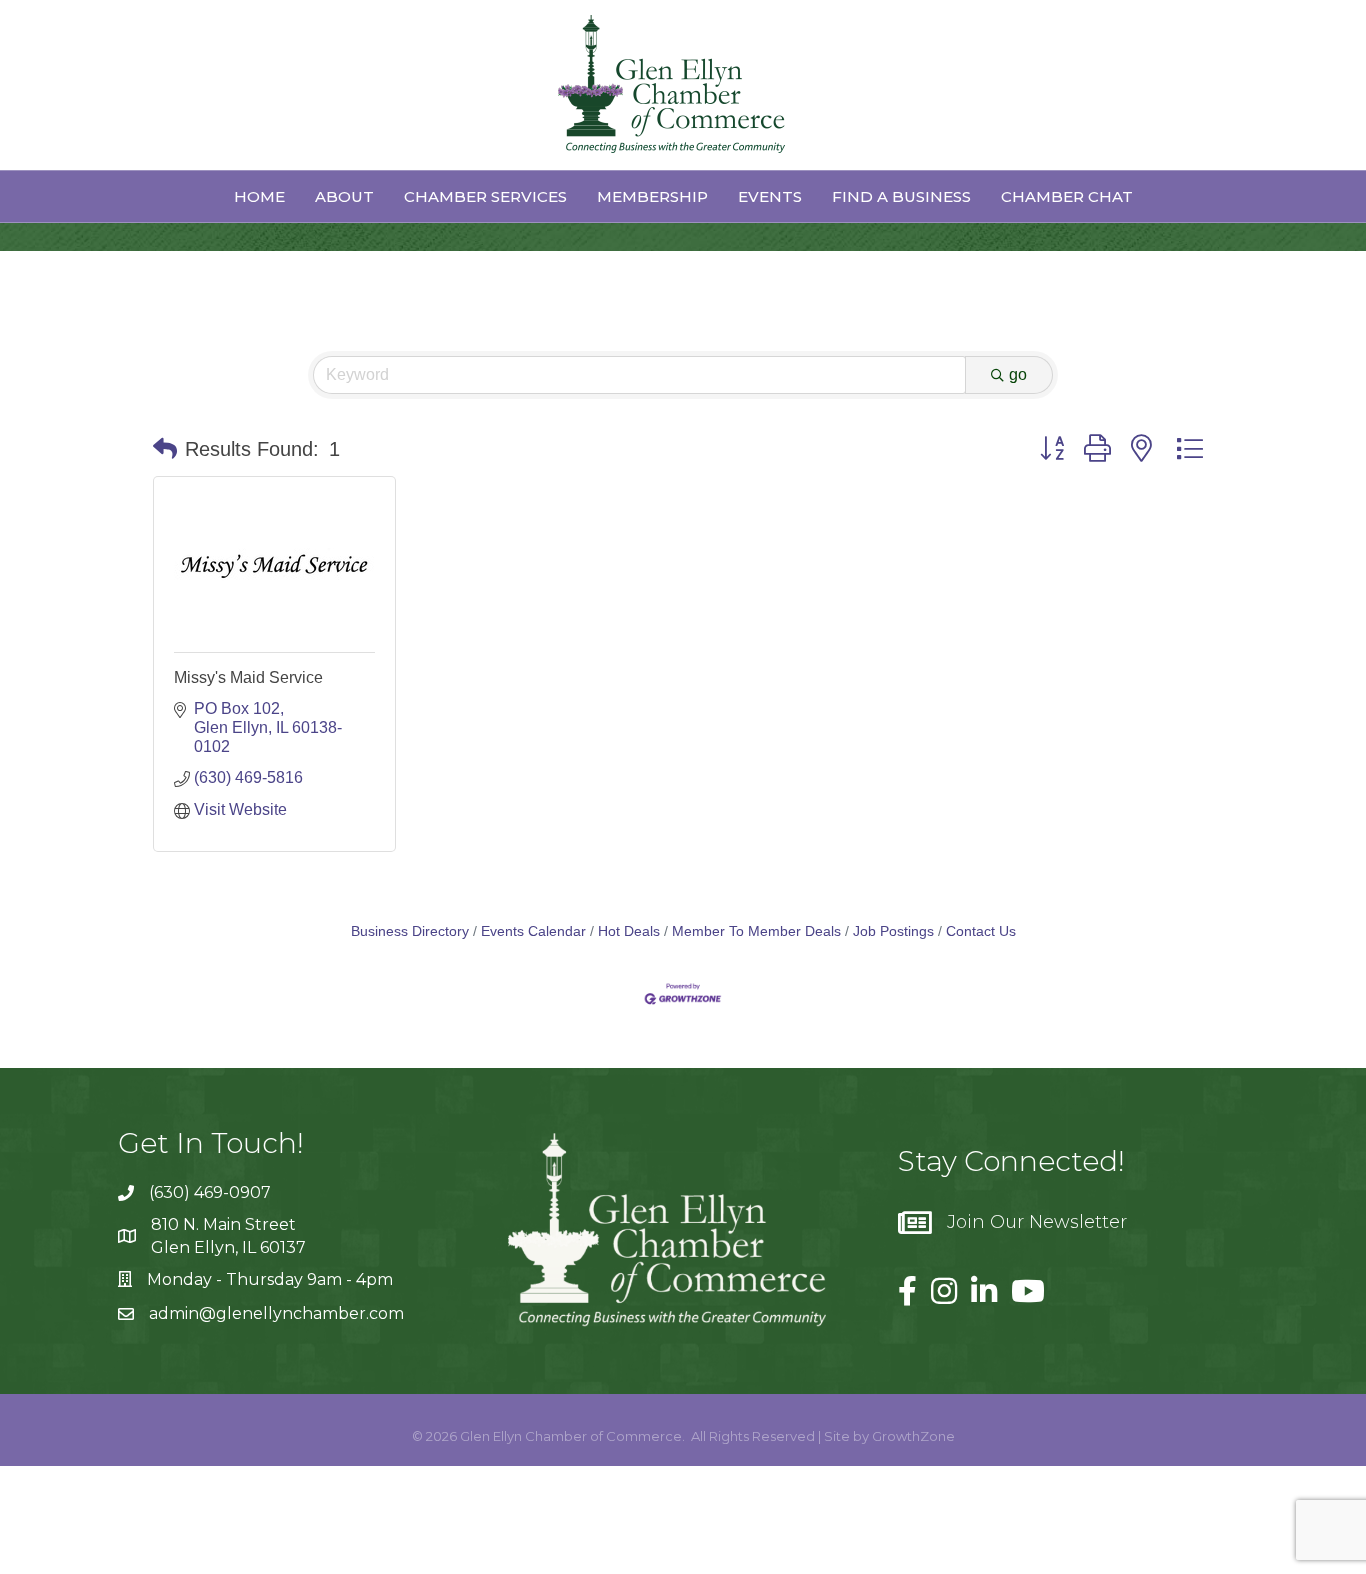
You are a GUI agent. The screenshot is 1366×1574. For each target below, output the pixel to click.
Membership (652, 196)
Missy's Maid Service (248, 677)
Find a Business (901, 196)
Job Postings (893, 931)
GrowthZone (913, 1436)
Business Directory (410, 931)
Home (259, 196)
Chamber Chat (1067, 196)
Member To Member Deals (756, 931)
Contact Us (981, 931)
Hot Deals (629, 931)
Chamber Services (485, 196)
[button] (165, 449)
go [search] (1018, 374)
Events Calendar (533, 931)
